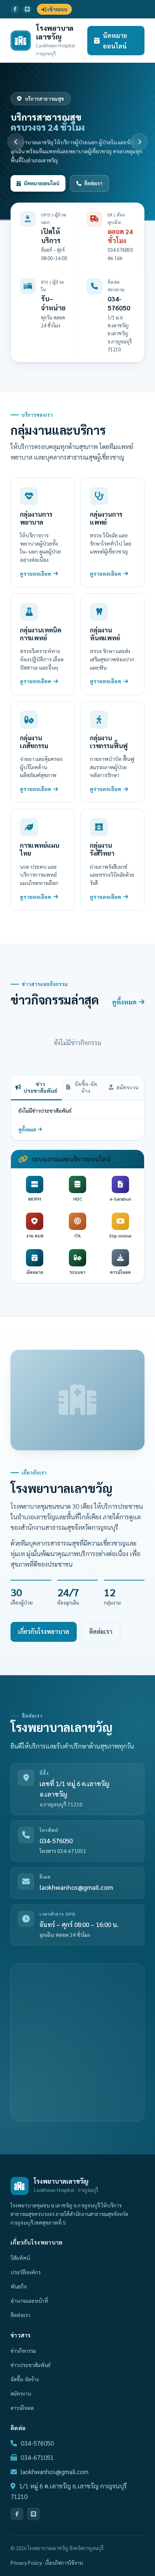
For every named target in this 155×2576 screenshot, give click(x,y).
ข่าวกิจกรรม (23, 2351)
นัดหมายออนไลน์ (115, 41)
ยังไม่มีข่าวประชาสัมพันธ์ (45, 1110)
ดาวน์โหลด (22, 2408)
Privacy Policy (26, 2562)
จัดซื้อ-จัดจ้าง (86, 1087)
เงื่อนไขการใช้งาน (64, 2562)
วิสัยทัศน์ (20, 2258)
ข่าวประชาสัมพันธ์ (40, 1087)
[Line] (27, 9)
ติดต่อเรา (93, 183)
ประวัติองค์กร (26, 2272)
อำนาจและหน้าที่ (29, 2301)
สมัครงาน (127, 1087)
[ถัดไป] (139, 142)
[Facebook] (15, 9)
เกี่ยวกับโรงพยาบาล (44, 1631)
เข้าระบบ (57, 9)
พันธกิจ (19, 2286)
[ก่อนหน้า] (16, 142)
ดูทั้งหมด (124, 1002)
